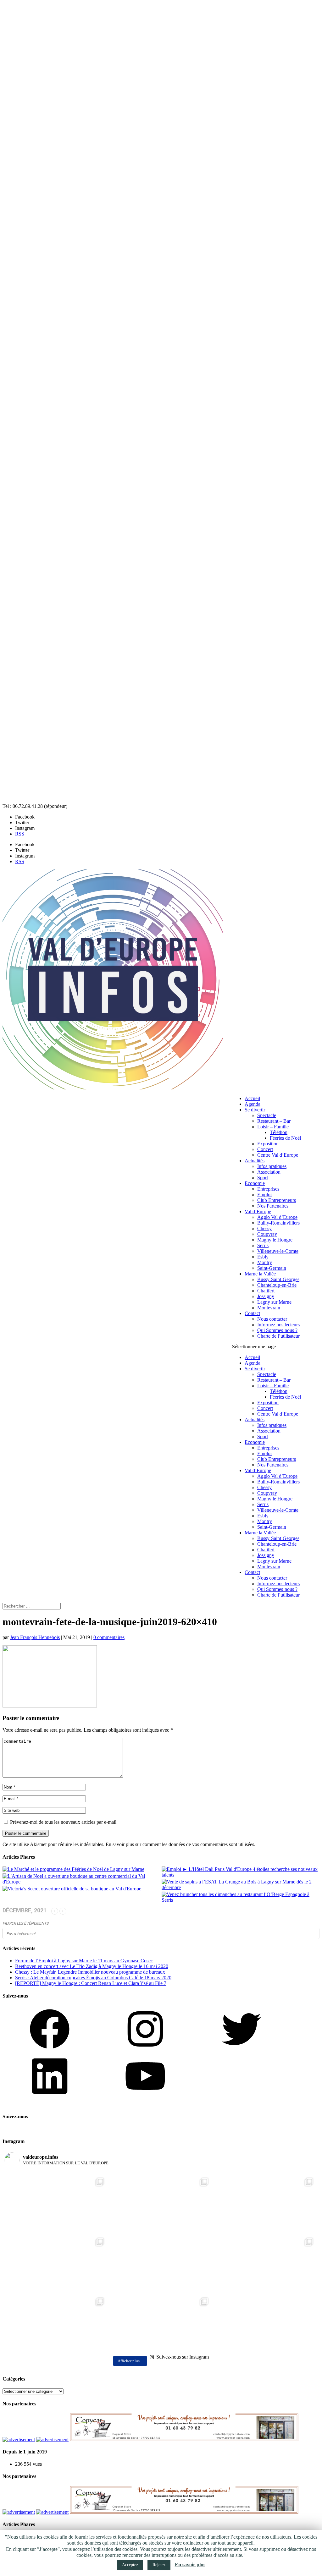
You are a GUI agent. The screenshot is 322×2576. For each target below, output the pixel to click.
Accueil (252, 1098)
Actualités (255, 1161)
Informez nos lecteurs (278, 1325)
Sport (263, 1178)
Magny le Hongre (275, 1240)
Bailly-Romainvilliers (278, 1223)
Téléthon (279, 1132)
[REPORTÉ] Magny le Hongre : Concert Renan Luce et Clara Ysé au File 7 (91, 1983)
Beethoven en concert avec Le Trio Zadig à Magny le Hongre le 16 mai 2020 (92, 1966)
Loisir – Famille (273, 1127)
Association (269, 1172)
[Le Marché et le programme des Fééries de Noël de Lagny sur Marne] (73, 1869)
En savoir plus (190, 2565)
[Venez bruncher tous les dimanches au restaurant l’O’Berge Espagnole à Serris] (241, 1897)
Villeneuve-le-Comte (278, 1251)
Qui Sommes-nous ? (277, 1330)
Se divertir (255, 1110)
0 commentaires (109, 1637)
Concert (265, 1149)
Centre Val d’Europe (278, 1155)
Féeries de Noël (285, 1138)
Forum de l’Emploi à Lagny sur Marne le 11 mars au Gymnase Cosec (84, 1961)
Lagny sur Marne (274, 1302)
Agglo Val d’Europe (277, 1217)
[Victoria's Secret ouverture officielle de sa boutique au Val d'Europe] (72, 1889)
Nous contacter (272, 1319)
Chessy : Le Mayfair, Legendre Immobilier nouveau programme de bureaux (90, 1972)
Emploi (264, 1195)
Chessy (264, 1228)
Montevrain (269, 1308)
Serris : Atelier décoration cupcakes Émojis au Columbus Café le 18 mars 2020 (93, 1978)
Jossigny (266, 1296)
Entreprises (268, 1189)
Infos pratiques (272, 1166)
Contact (252, 1313)
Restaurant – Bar (274, 1121)
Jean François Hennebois (35, 1637)
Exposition (268, 1144)
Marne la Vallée (260, 1274)
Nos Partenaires (273, 1206)
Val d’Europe (258, 1211)
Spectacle (267, 1115)
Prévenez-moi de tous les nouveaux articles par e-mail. (64, 1822)
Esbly (263, 1257)
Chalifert (266, 1291)
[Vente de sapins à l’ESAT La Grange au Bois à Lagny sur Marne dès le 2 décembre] (241, 1885)
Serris (263, 1245)
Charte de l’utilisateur (278, 1336)
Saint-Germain (272, 1268)
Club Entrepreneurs (277, 1200)
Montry (265, 1262)
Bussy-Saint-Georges (278, 1279)
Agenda (253, 1104)
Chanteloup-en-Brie (277, 1285)
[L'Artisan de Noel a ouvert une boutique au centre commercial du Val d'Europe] (81, 1879)
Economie (255, 1183)
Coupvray (267, 1234)
